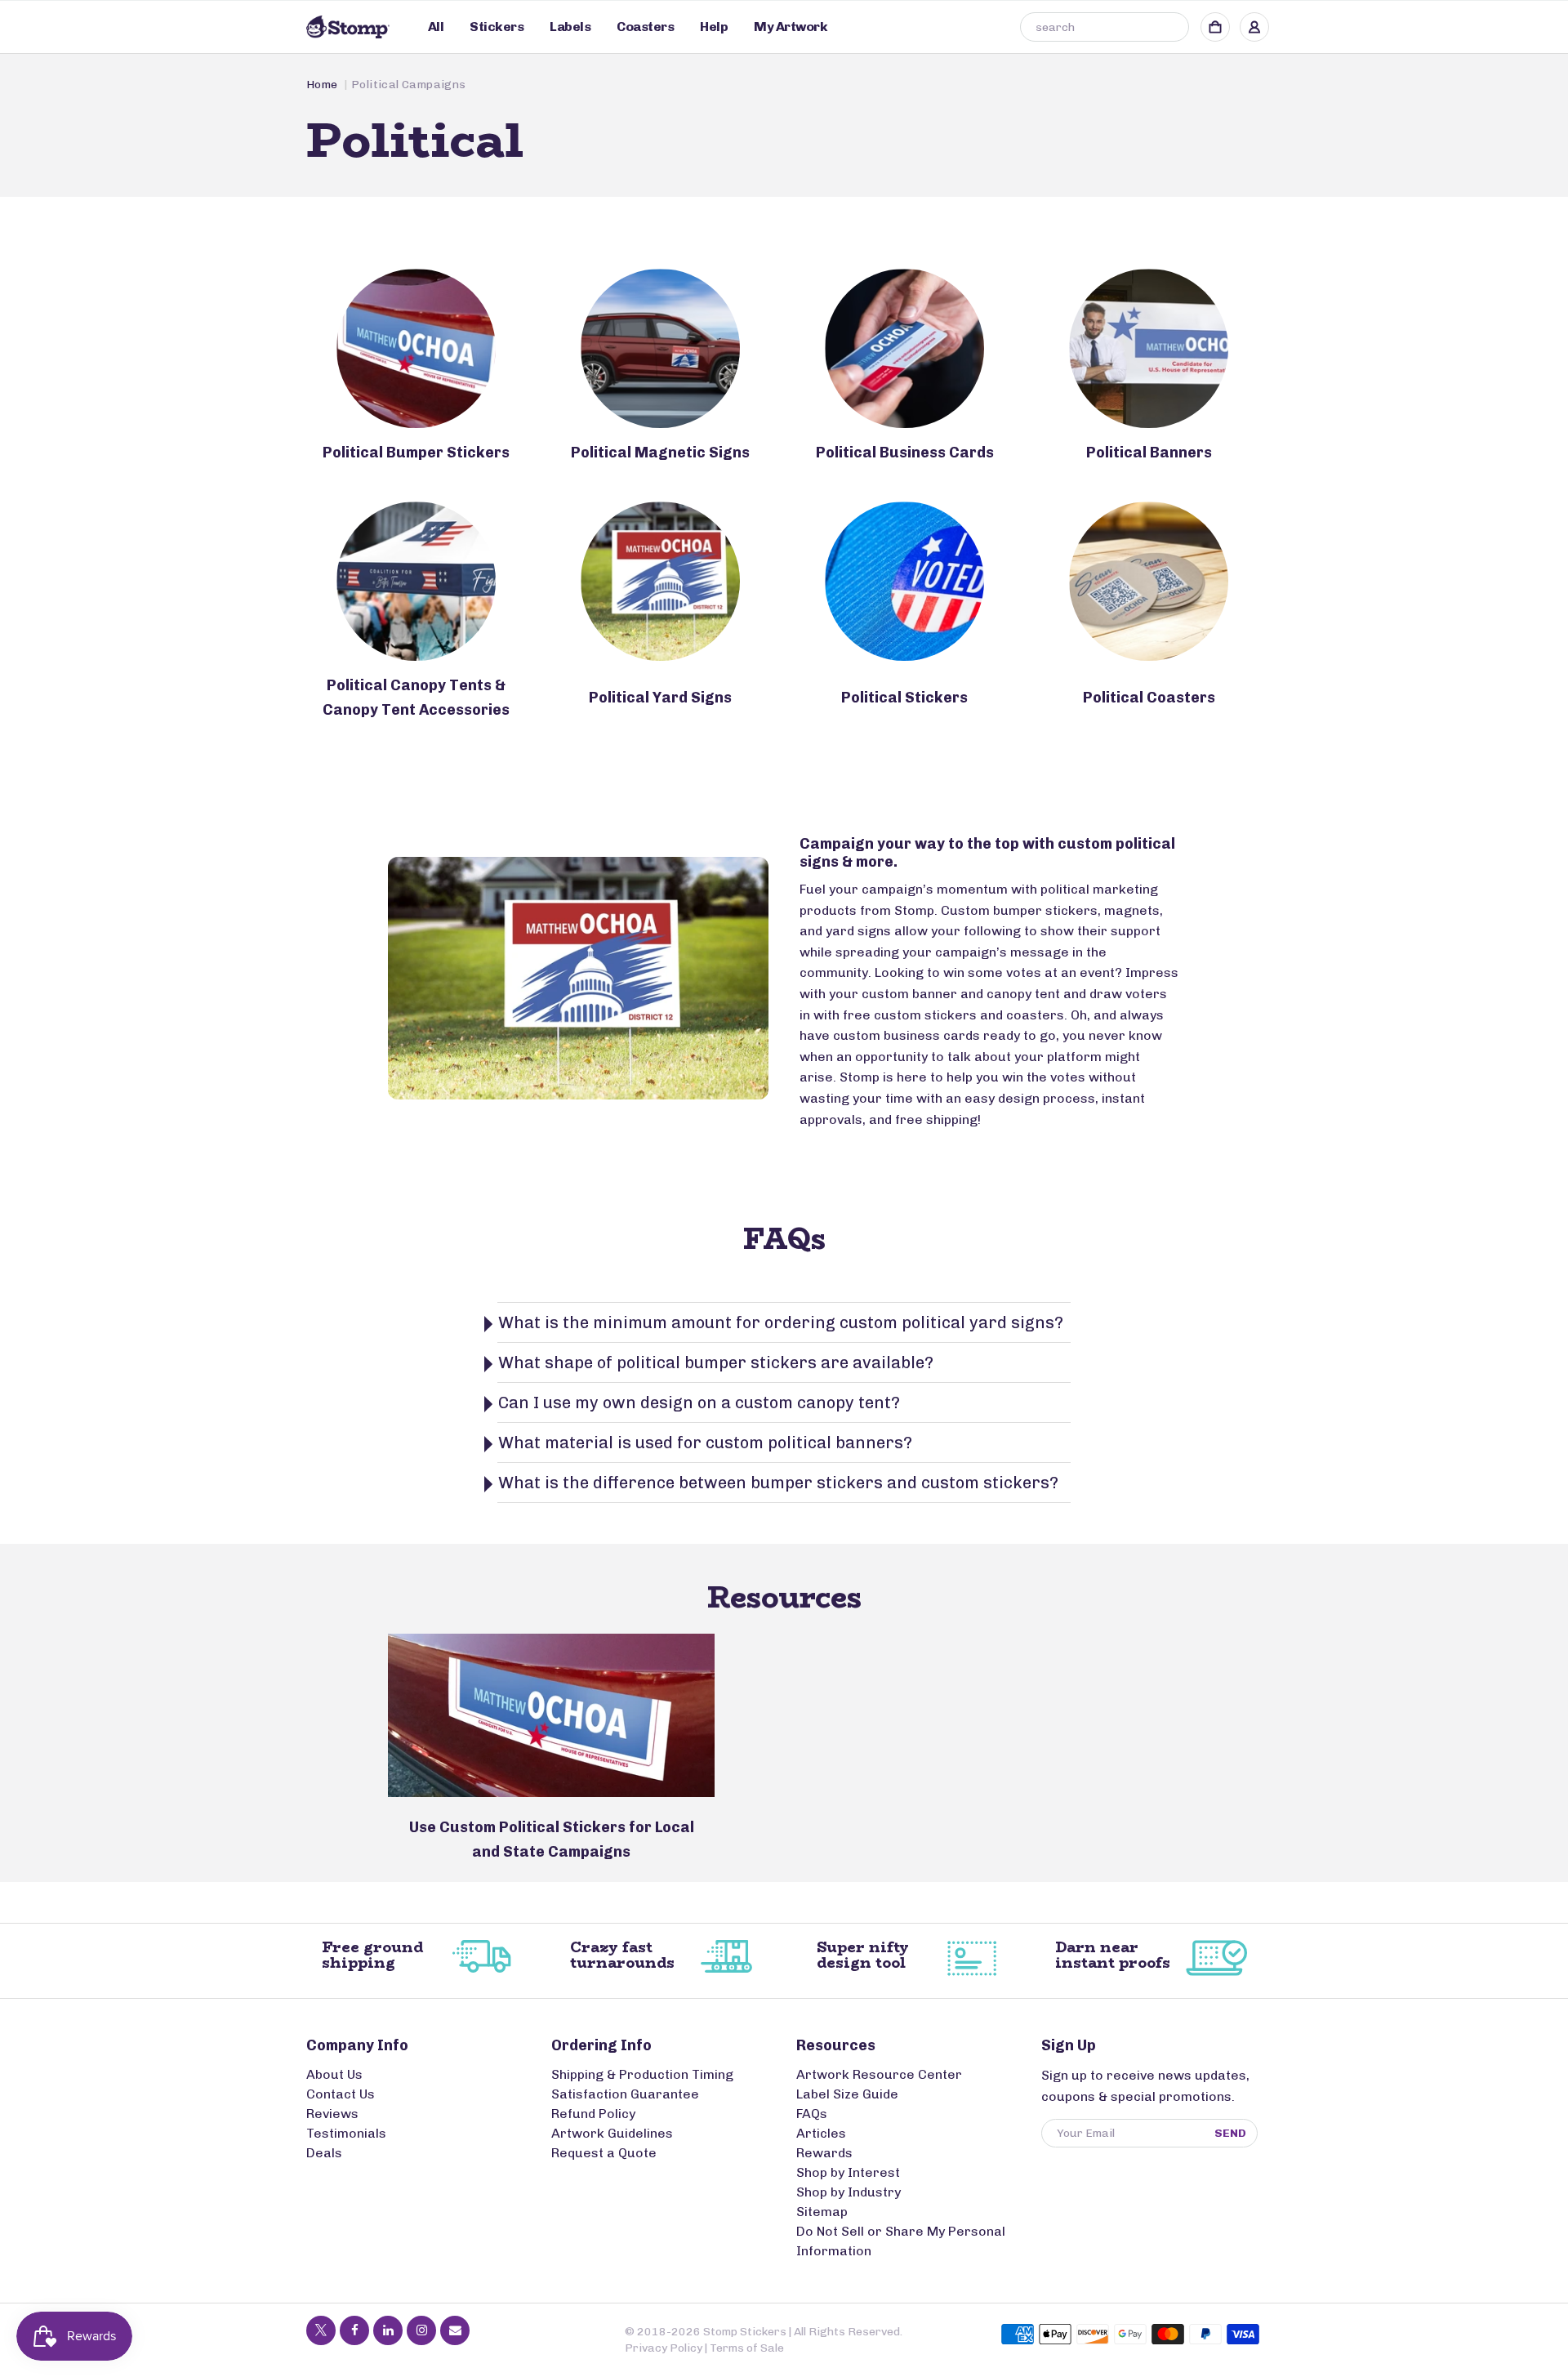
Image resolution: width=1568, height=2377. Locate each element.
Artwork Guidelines (612, 2133)
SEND (1230, 2133)
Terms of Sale (747, 2348)
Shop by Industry (849, 2192)
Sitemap (822, 2212)
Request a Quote (604, 2153)
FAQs (812, 2114)
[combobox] (1105, 27)
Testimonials (346, 2133)
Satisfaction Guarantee (625, 2094)
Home (322, 85)
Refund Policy (593, 2114)
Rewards (824, 2153)
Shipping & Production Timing (642, 2074)
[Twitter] (321, 2330)
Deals (324, 2153)
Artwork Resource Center (879, 2074)
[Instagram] (421, 2330)
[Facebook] (354, 2330)
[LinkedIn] (388, 2330)
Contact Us (341, 2094)
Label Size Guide (847, 2094)
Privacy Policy (664, 2348)
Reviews (332, 2114)
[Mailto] (455, 2330)
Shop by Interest (848, 2172)
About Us (334, 2074)
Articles (821, 2133)
